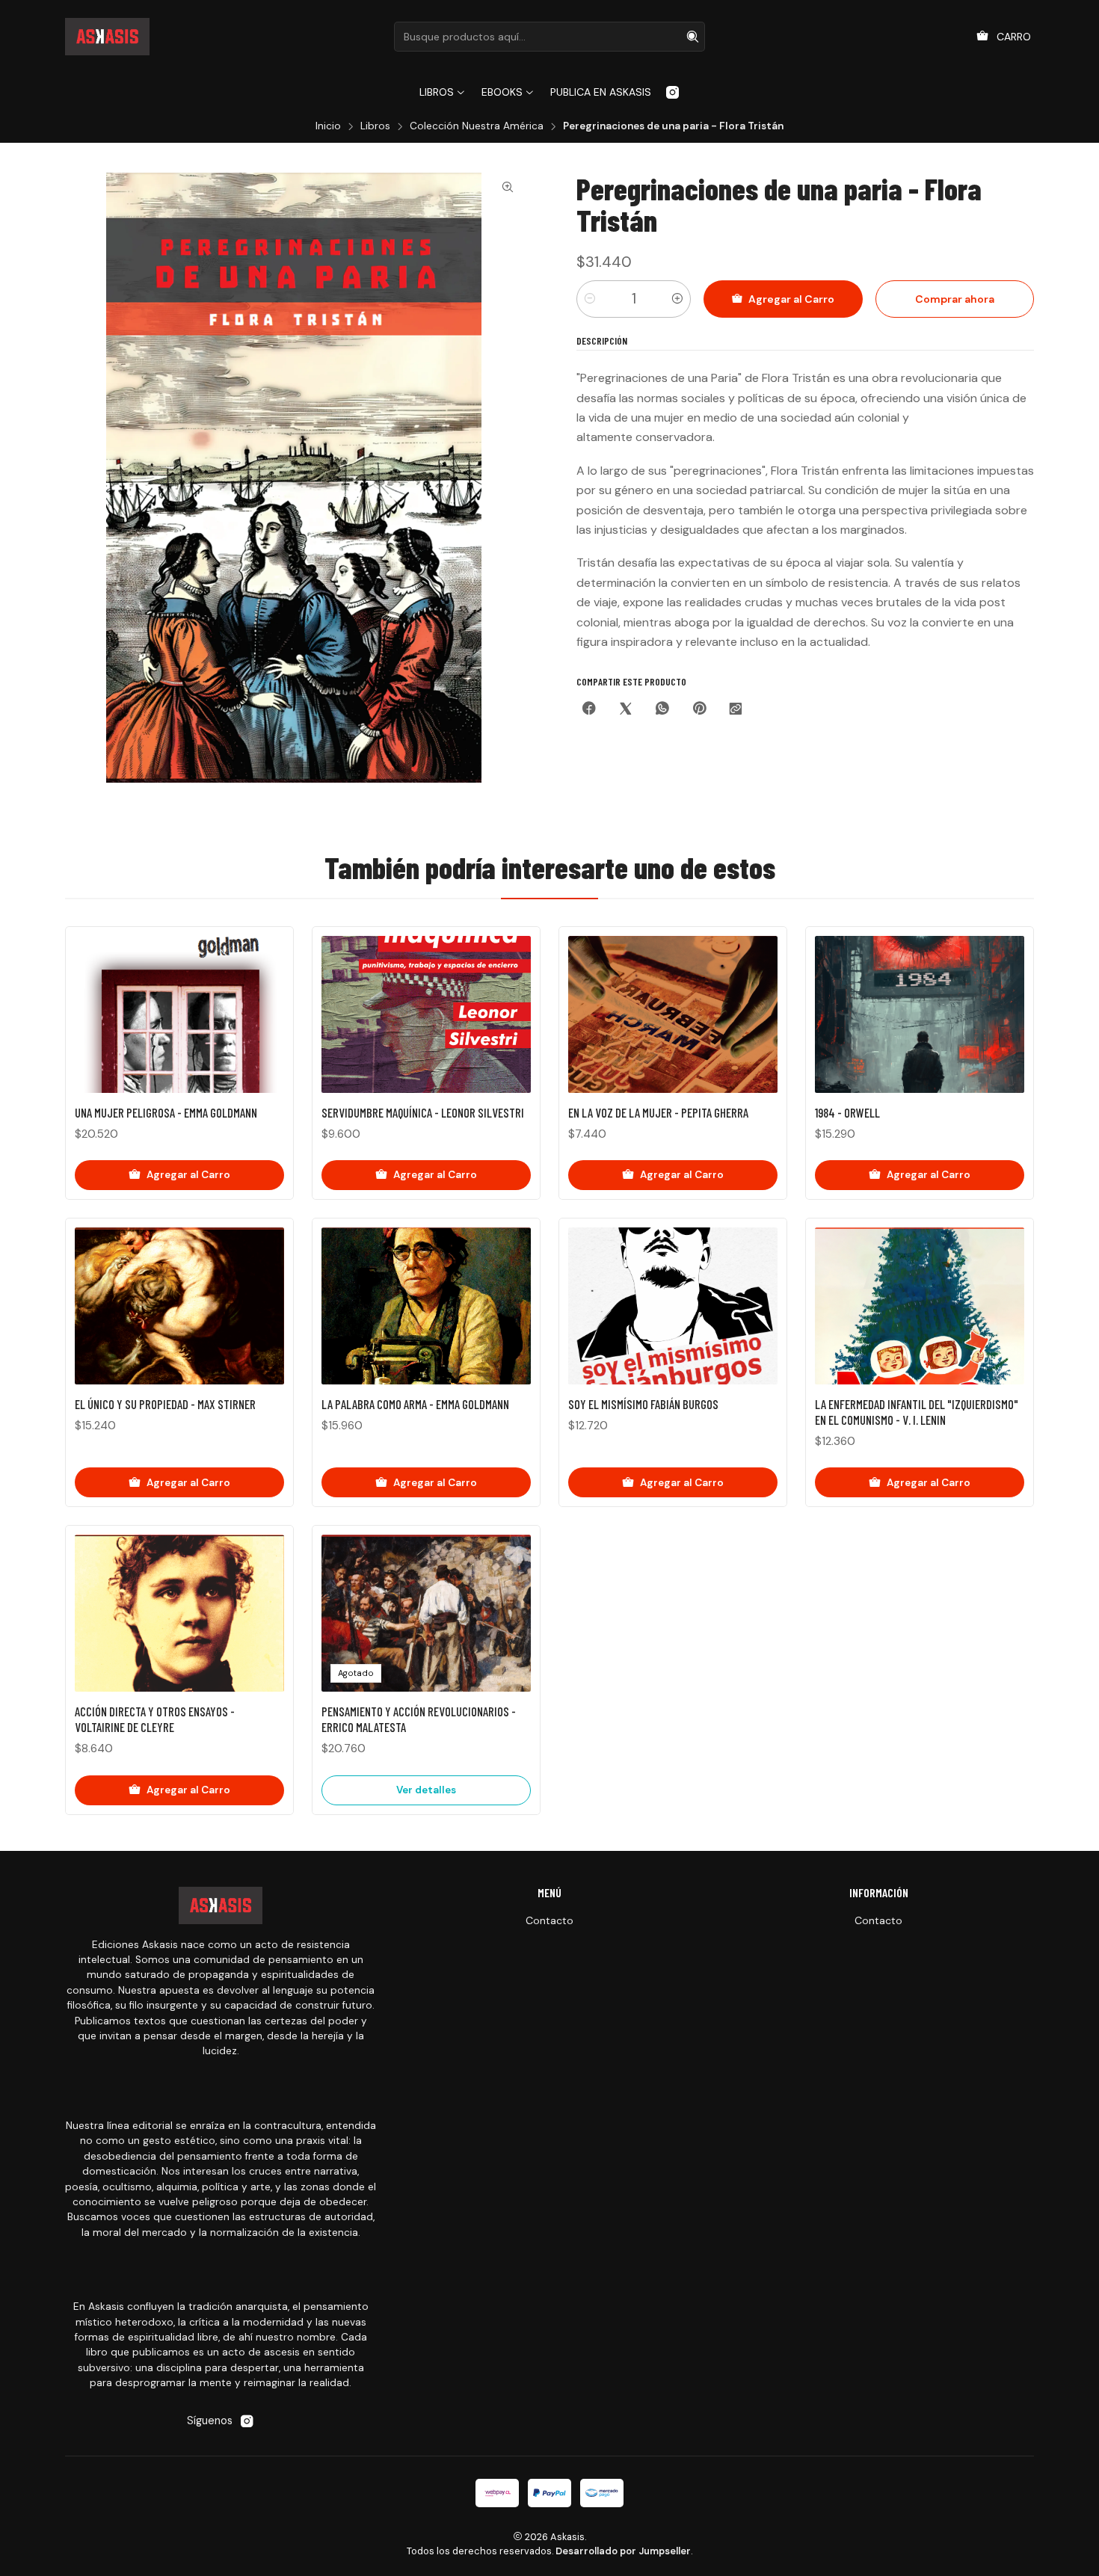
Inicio (328, 126)
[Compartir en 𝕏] (626, 710)
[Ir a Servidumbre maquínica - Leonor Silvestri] (426, 1014)
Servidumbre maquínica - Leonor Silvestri (423, 1112)
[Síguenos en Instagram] (672, 92)
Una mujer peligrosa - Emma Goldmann (166, 1112)
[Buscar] (692, 37)
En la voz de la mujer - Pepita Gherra (658, 1112)
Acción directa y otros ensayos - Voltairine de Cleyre (155, 1719)
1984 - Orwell (847, 1112)
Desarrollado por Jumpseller (623, 2551)
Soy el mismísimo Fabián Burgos (643, 1404)
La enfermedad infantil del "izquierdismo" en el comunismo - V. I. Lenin (917, 1412)
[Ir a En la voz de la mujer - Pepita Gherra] (673, 1014)
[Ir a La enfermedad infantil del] (920, 1306)
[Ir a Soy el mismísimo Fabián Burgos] (673, 1306)
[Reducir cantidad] (590, 299)
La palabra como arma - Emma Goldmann (415, 1404)
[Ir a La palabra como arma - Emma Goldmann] (426, 1306)
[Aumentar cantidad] (677, 299)
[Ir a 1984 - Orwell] (920, 1014)
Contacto (549, 1920)
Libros (375, 126)
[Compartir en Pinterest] (699, 710)
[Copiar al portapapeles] (736, 710)
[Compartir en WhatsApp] (662, 710)
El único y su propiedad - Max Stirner (165, 1404)
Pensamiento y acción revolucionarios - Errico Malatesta (419, 1719)
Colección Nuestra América (477, 126)
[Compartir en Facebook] (589, 710)
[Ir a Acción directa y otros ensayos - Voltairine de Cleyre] (179, 1613)
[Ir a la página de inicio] (107, 37)
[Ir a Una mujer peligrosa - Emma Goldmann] (179, 1014)
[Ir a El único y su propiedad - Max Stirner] (179, 1306)
